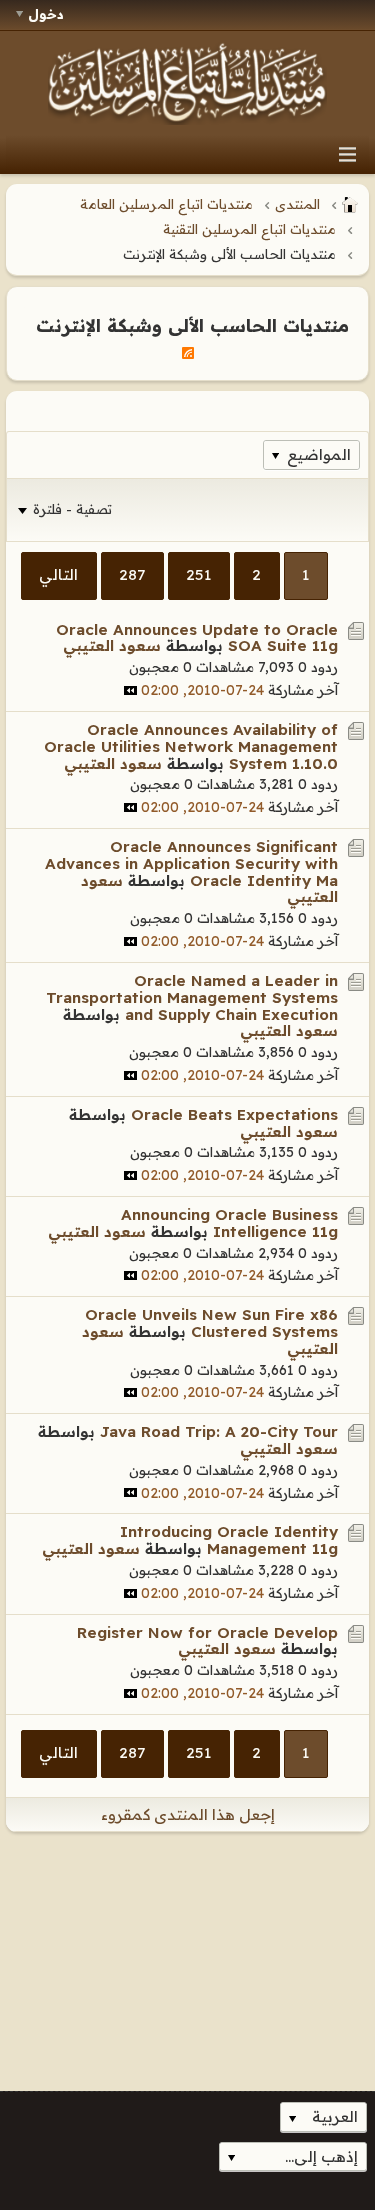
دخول (46, 14)
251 (198, 574)
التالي (58, 574)
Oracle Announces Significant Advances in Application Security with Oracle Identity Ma (191, 863)
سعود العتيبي (112, 645)
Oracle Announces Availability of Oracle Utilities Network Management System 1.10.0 (191, 746)
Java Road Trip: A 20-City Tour (219, 1431)
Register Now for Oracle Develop (207, 1632)
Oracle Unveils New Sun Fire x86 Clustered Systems (211, 1323)
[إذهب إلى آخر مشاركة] (130, 690)
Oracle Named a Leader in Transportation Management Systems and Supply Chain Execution (192, 997)
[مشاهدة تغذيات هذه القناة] (188, 352)
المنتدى (297, 204)
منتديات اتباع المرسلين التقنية (249, 229)
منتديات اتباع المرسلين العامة (166, 204)
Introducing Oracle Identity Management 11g (229, 1540)
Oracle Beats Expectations (234, 1114)
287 (132, 574)
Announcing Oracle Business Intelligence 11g (229, 1223)
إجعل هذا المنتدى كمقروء (188, 1814)
